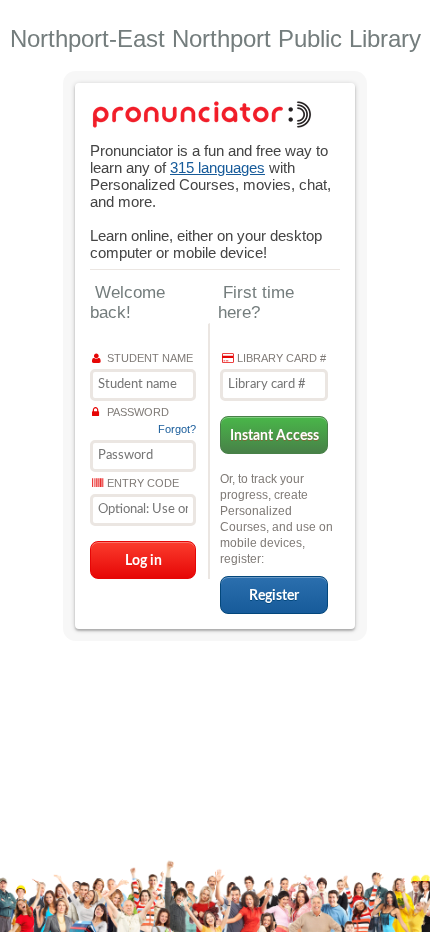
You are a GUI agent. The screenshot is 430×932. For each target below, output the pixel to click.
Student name (150, 358)
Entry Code (143, 483)
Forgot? (177, 429)
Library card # (281, 358)
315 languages (217, 167)
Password (138, 412)
